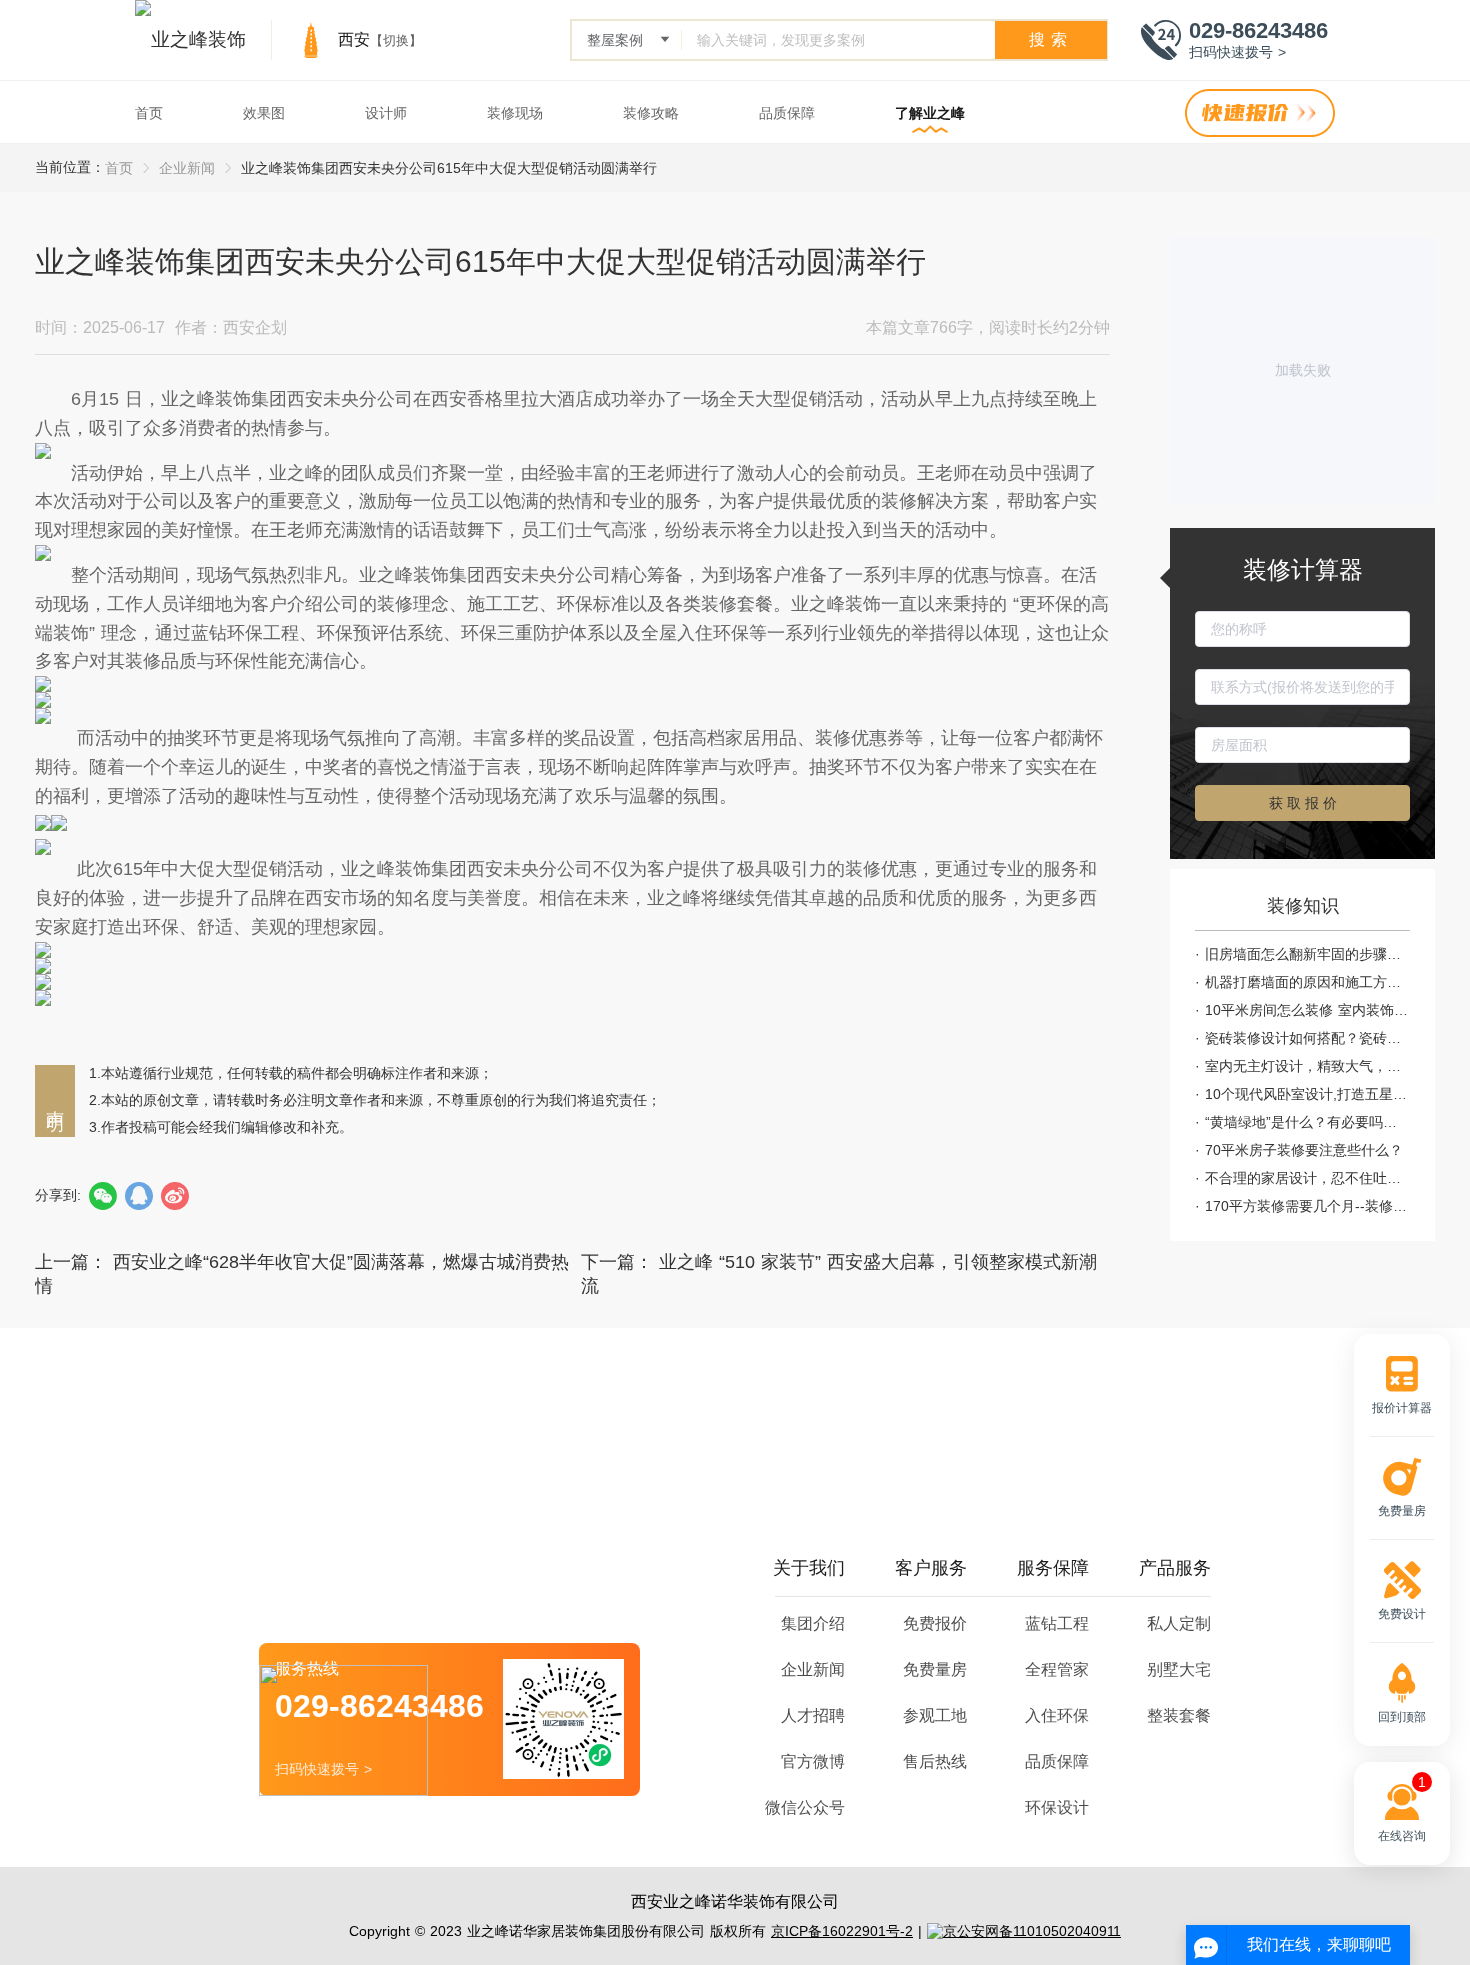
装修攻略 (651, 113)
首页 (149, 113)
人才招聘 (813, 1715)
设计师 (386, 113)
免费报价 (935, 1623)
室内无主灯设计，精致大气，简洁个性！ (1307, 1066)
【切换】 (396, 40)
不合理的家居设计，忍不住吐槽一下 (1307, 1178)
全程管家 (1057, 1669)
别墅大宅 (1179, 1669)
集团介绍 (813, 1623)
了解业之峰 (930, 113)
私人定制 (1179, 1623)
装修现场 (515, 113)
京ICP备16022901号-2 (842, 1931)
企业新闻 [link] (187, 168)
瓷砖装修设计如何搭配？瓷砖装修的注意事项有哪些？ (1307, 1038)
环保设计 (1057, 1807)
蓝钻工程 (1057, 1623)
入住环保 (1057, 1715)
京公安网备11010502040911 (1032, 1931)
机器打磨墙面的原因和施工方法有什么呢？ (1307, 982)
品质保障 (787, 113)
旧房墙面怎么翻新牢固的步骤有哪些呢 (1307, 954)
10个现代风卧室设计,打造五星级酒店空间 (1307, 1094)
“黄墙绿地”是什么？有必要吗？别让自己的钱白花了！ (1307, 1122)
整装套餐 (1179, 1715)
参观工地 (935, 1715)
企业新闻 (813, 1669)
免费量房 (935, 1669)
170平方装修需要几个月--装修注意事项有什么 (1307, 1206)
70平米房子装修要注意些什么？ (1304, 1150)
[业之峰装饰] (190, 40)
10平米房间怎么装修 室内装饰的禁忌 (1307, 1010)
